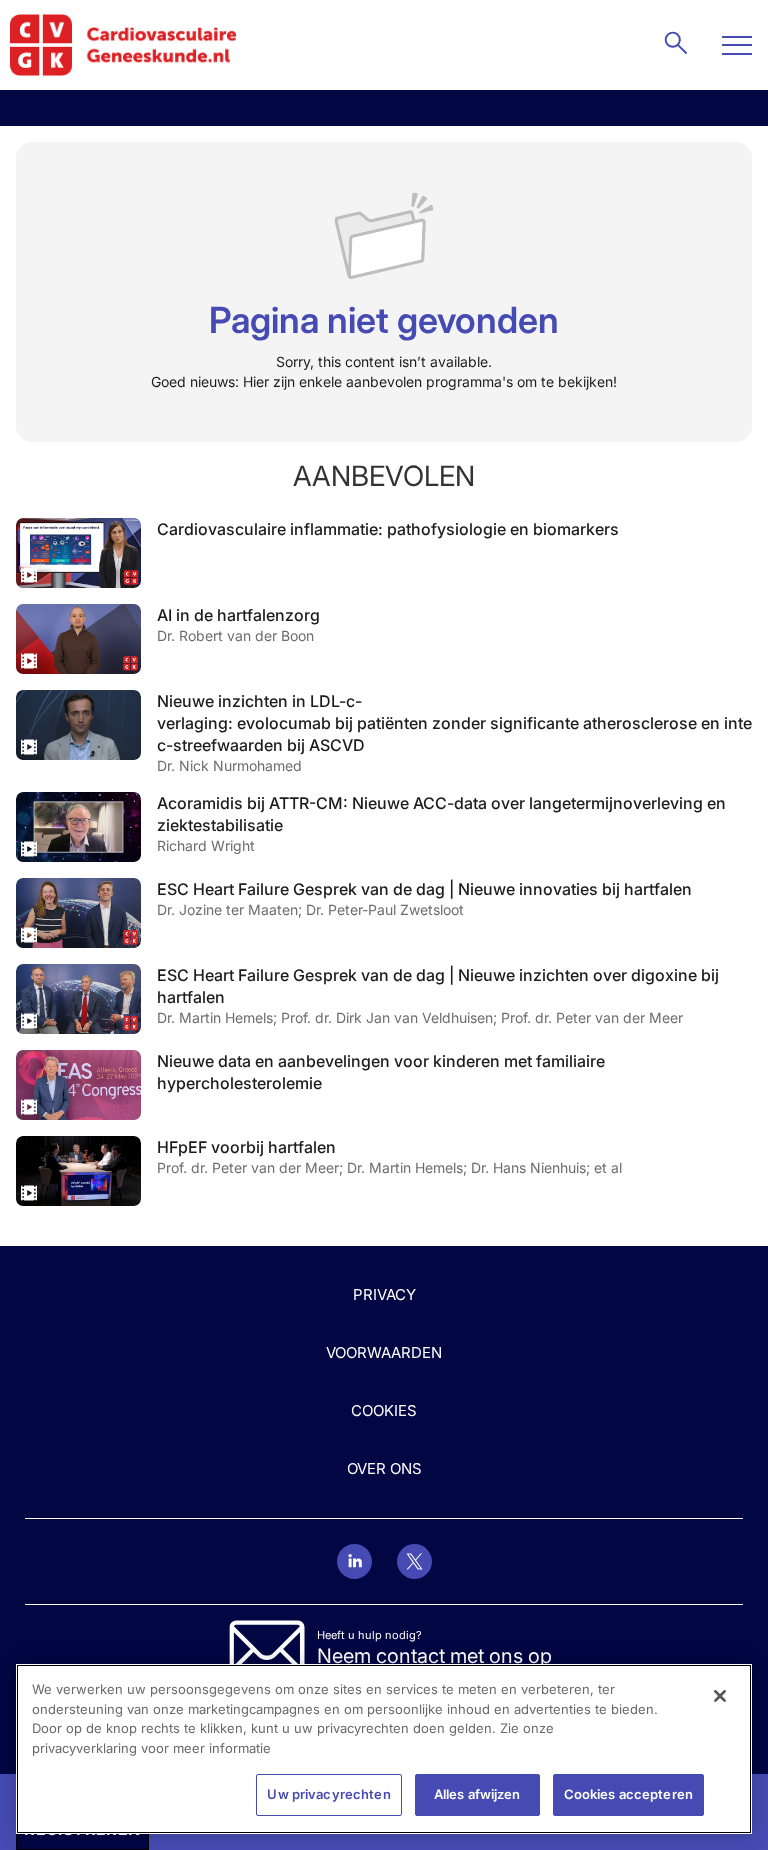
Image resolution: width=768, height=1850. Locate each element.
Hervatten (78, 553)
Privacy (384, 1294)
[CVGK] (123, 45)
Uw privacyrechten (328, 1794)
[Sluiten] (720, 1696)
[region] (384, 1749)
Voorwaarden (384, 1352)
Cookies (384, 1410)
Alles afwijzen (477, 1794)
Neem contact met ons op (434, 1656)
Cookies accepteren (628, 1794)
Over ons (384, 1468)
